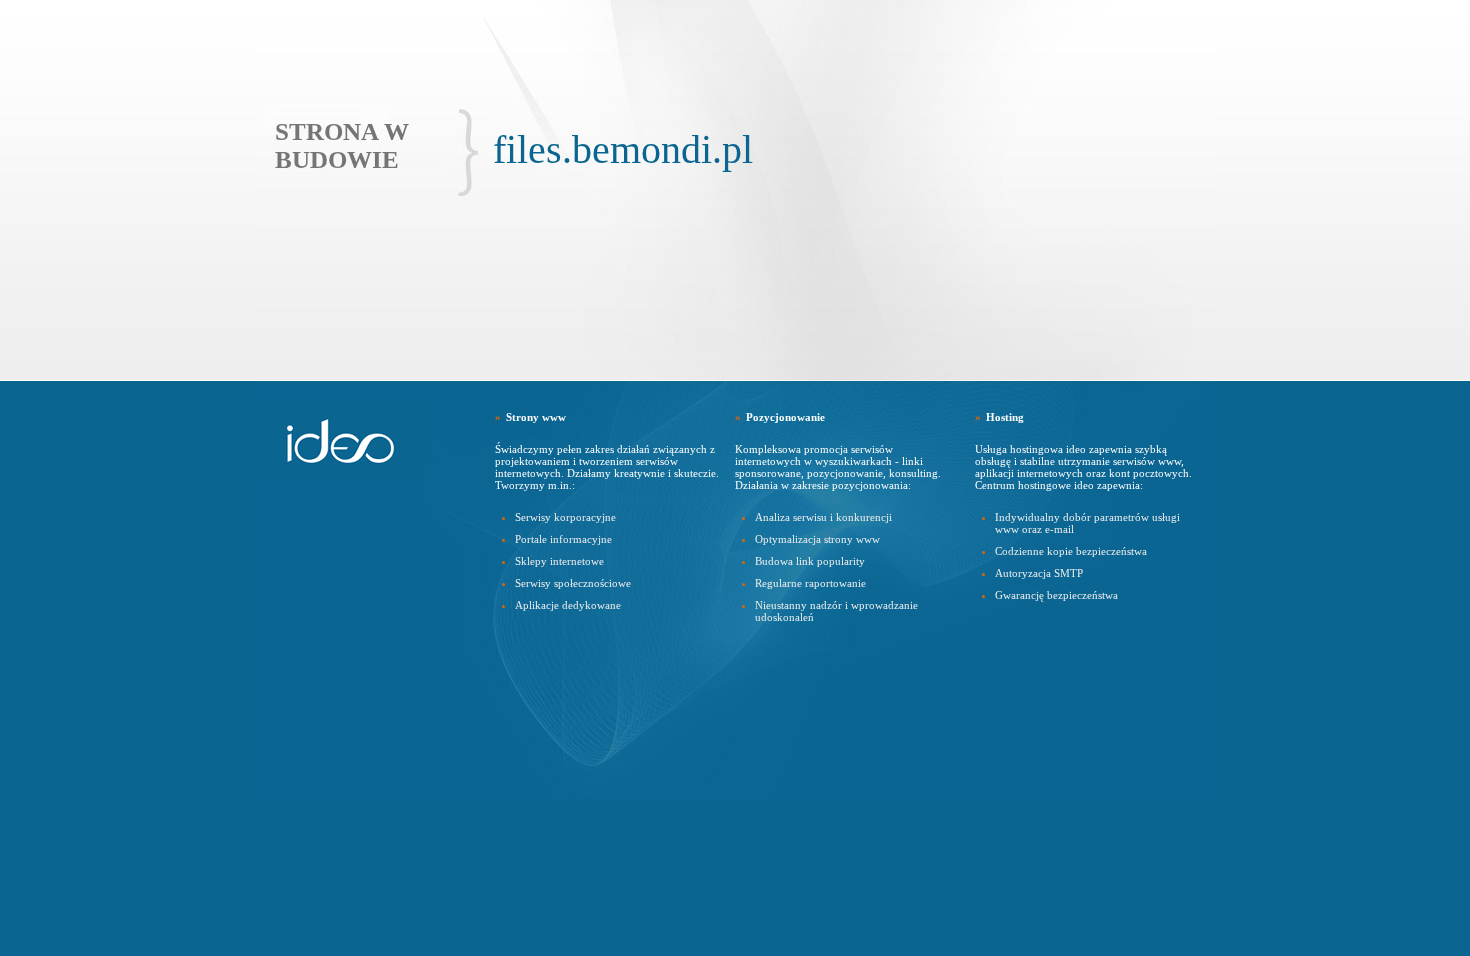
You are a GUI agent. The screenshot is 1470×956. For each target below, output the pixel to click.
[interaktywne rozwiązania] (345, 441)
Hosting (1005, 417)
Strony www (536, 417)
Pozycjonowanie (785, 417)
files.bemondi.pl (623, 149)
